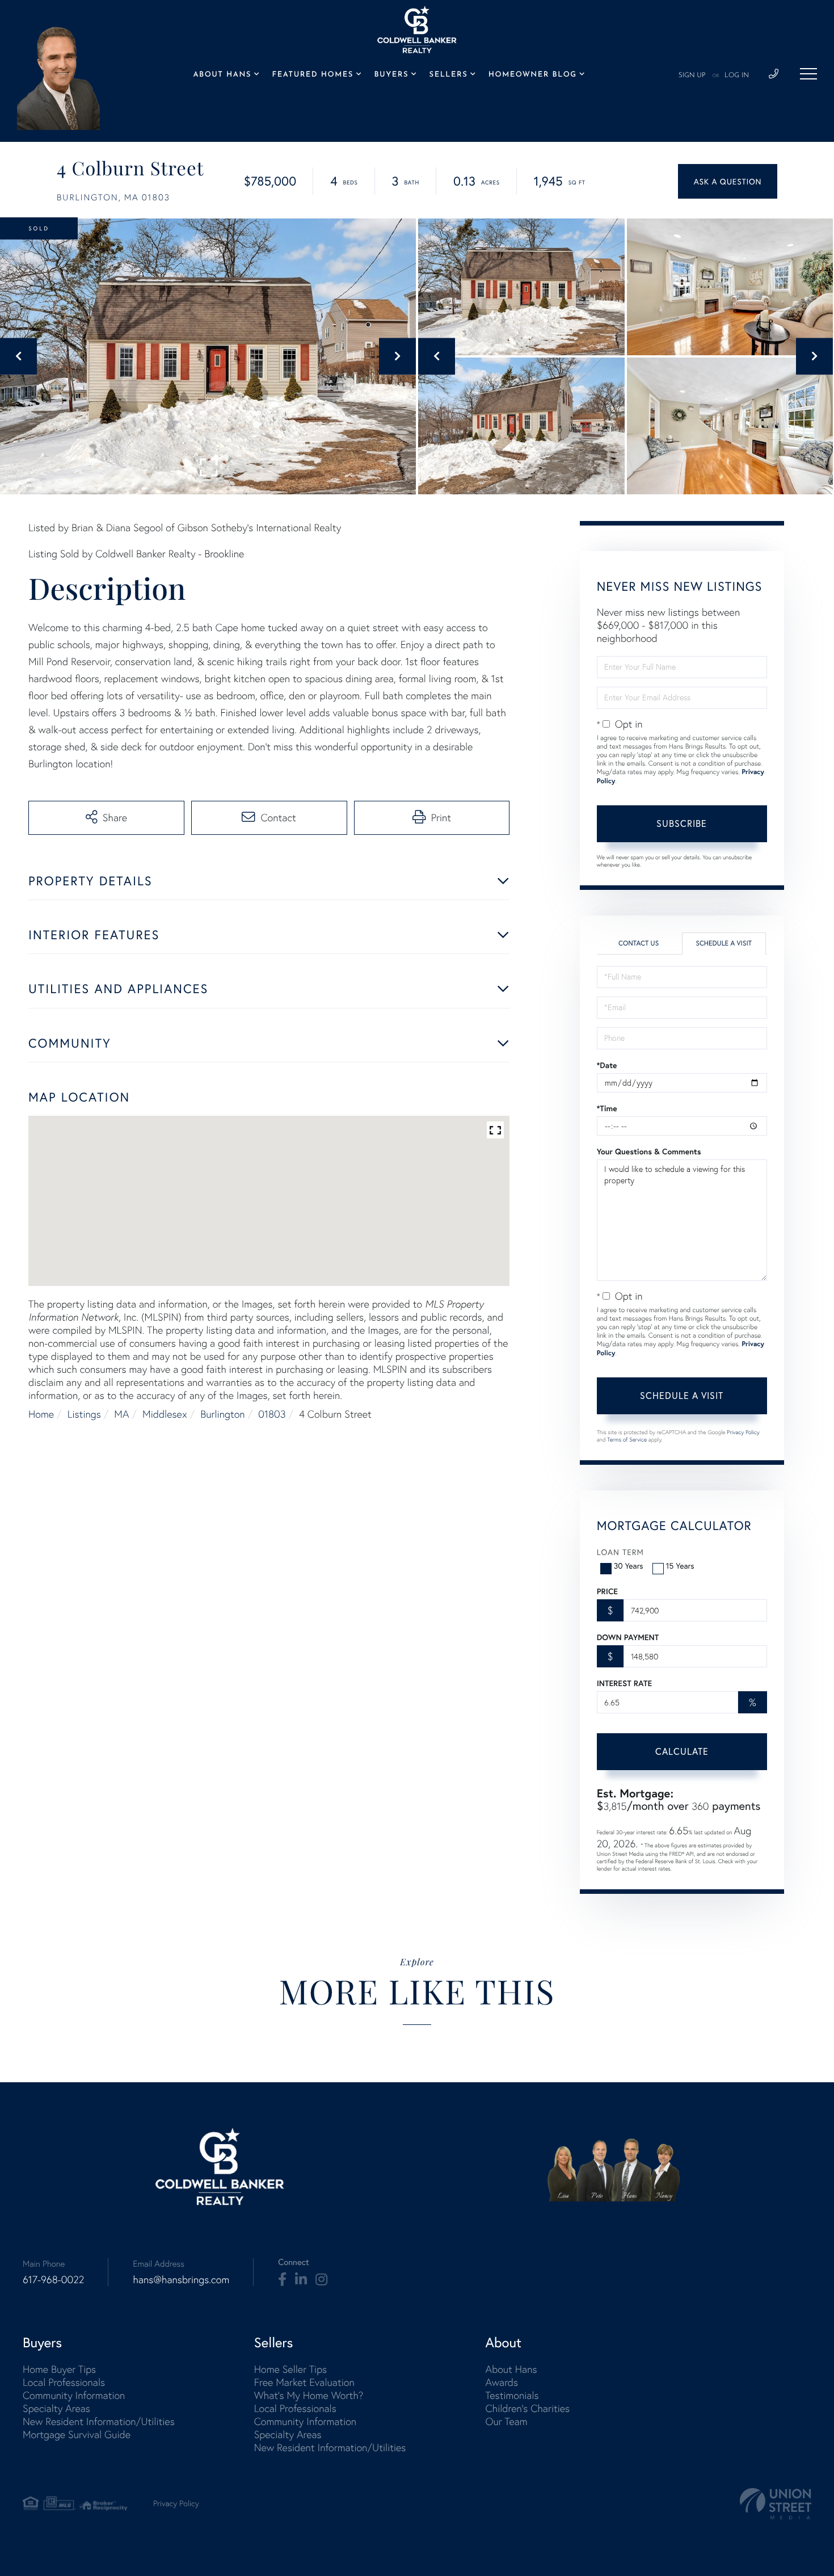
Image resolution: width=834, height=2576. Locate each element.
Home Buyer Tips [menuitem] (59, 2369)
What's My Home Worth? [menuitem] (309, 2395)
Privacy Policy (743, 1432)
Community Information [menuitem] (74, 2395)
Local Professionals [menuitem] (64, 2382)
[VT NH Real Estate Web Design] (776, 2504)
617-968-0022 (53, 2279)
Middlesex (165, 1414)
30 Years (629, 1566)
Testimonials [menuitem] (512, 2395)
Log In (737, 75)
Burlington (222, 1414)
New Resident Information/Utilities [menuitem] (99, 2421)
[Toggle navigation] (808, 74)
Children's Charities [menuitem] (527, 2408)
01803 (272, 1414)
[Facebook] (282, 2280)
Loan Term (620, 1552)
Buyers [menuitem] (391, 75)
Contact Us (639, 944)
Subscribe (682, 823)
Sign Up (692, 75)
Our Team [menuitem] (506, 2421)
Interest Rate (624, 1683)
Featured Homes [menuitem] (313, 75)
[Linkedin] (301, 2280)
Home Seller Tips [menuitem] (290, 2369)
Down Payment (628, 1637)
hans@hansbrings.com (181, 2279)
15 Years (680, 1566)
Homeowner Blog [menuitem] (533, 75)
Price (607, 1591)
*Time (607, 1108)
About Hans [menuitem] (222, 75)
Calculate (682, 1751)
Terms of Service (627, 1440)
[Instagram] (321, 2280)
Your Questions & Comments (649, 1152)
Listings (84, 1414)
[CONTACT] (728, 181)
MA (121, 1414)
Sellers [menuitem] (449, 75)
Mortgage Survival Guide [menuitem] (77, 2434)
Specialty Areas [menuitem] (56, 2408)
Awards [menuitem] (502, 2382)
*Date (607, 1065)
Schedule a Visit (724, 944)
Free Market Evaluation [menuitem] (304, 2382)
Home (41, 1414)
